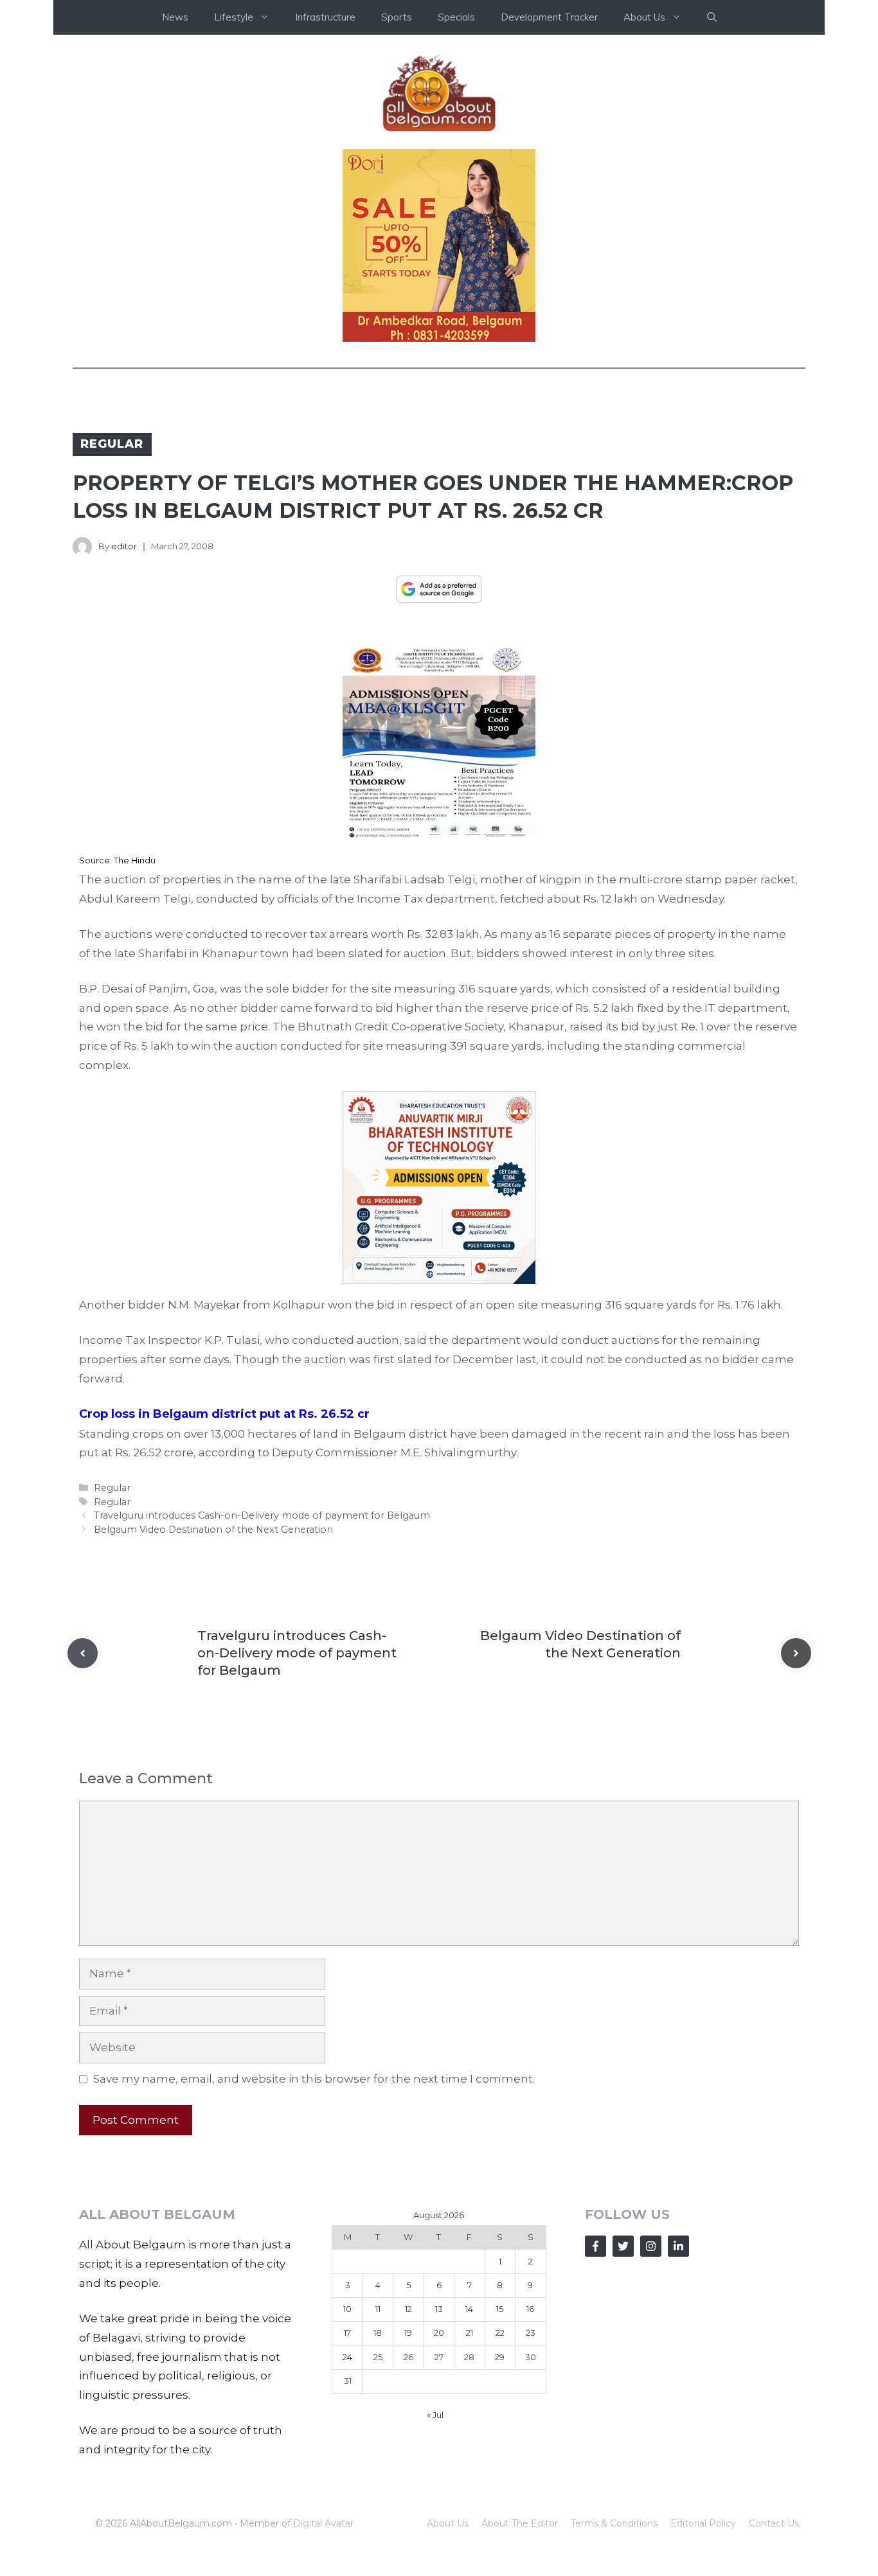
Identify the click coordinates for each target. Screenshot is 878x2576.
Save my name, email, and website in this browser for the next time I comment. (314, 2079)
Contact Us (774, 2523)
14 (469, 2309)
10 (347, 2309)
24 (347, 2357)
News (175, 17)
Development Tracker (549, 17)
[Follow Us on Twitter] (623, 2246)
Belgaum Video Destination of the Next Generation (213, 1530)
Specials (456, 17)
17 (347, 2333)
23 (531, 2333)
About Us (448, 2523)
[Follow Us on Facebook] (596, 2246)
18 (378, 2333)
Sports (397, 17)
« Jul (435, 2415)
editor (124, 546)
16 (530, 2309)
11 (378, 2309)
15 (500, 2309)
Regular (112, 444)
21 (470, 2333)
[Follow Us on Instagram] (651, 2246)
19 (408, 2333)
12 (408, 2309)
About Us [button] (644, 17)
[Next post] (796, 1653)
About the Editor (520, 2523)
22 (500, 2333)
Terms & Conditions (614, 2523)
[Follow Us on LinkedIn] (678, 2246)
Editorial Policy (703, 2523)
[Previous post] (83, 1653)
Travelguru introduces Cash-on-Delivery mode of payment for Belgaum (262, 1515)
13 (439, 2309)
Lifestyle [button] (234, 17)
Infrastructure (325, 17)
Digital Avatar (323, 2523)
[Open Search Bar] (712, 17)
